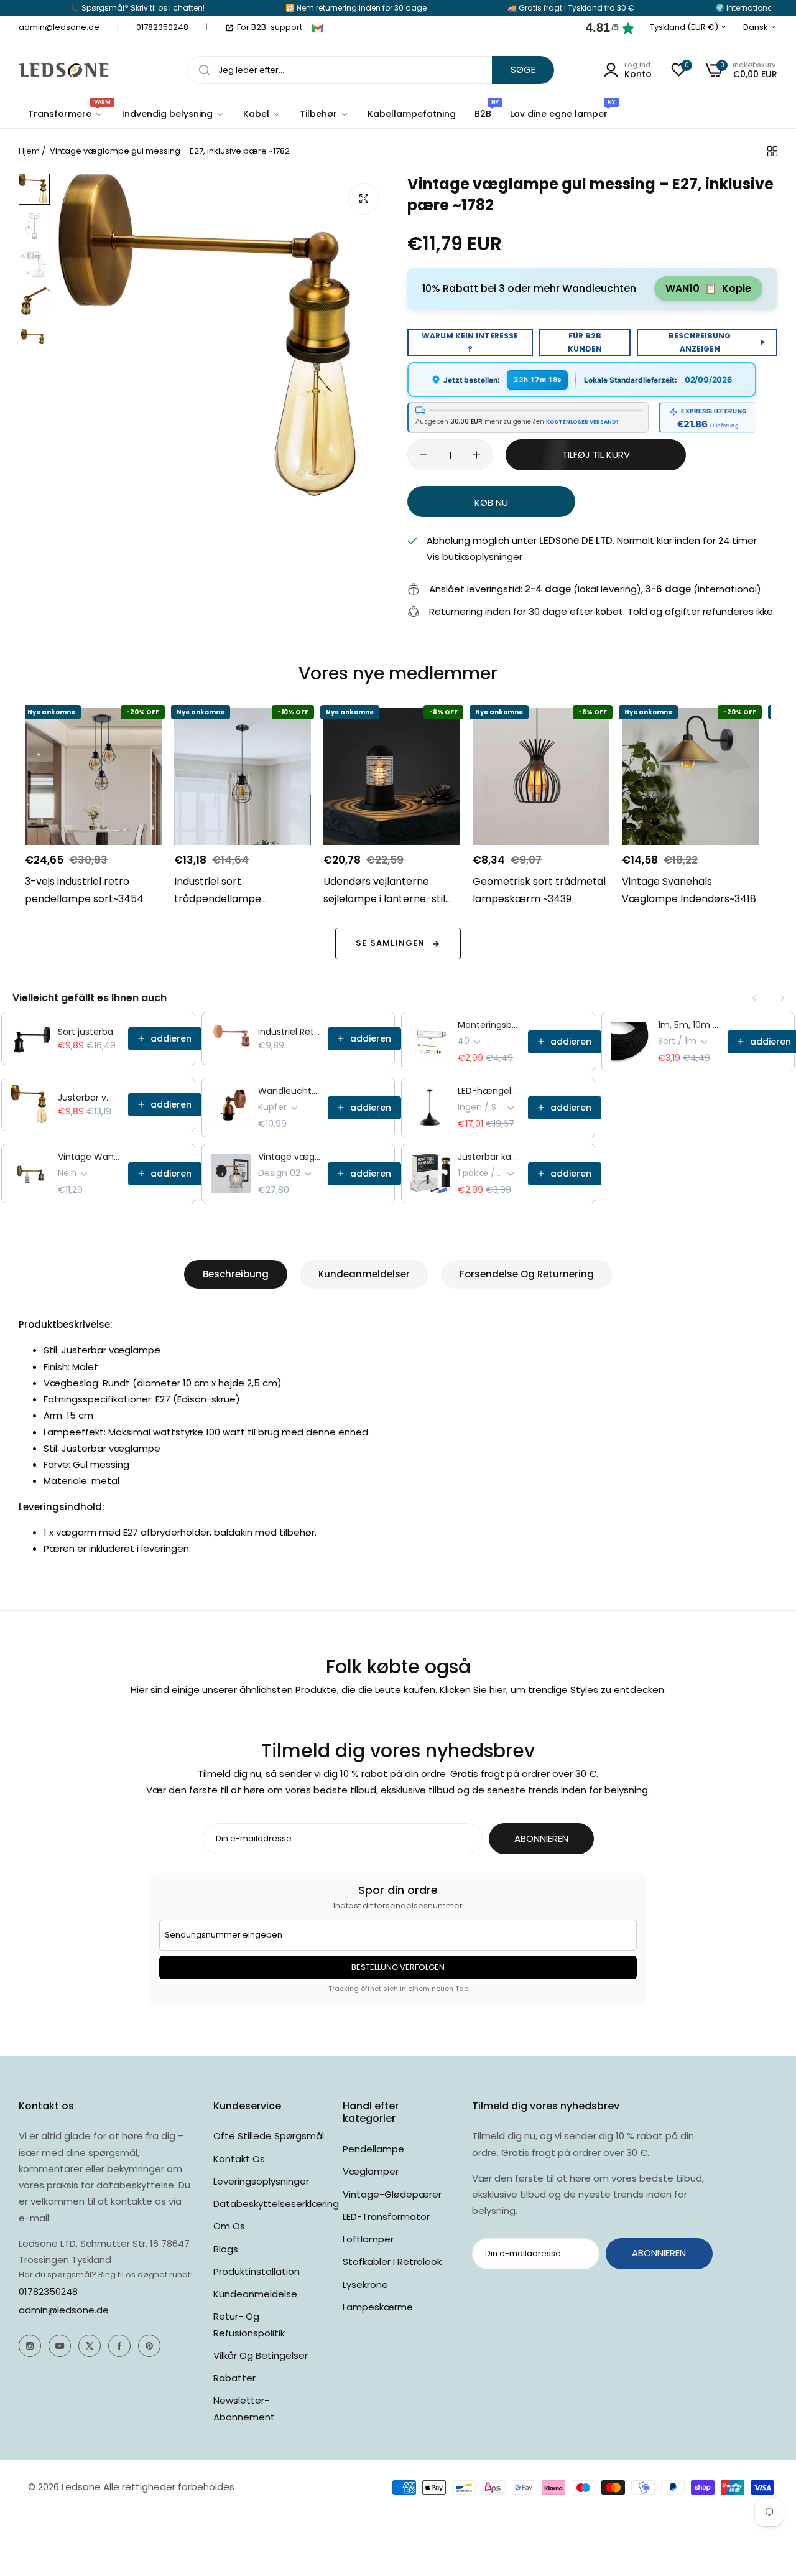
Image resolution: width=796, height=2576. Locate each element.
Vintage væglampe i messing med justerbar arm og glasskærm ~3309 (289, 1157)
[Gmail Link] (318, 28)
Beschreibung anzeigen (700, 342)
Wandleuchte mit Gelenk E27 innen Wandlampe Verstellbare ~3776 (289, 1091)
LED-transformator (386, 2217)
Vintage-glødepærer (392, 2194)
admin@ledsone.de (64, 2310)
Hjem (29, 151)
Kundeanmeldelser (364, 1274)
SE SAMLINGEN (390, 943)
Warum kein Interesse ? (470, 342)
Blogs (226, 2249)
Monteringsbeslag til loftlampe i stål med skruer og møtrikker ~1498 (489, 1025)
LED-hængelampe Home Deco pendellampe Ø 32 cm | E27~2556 (489, 1091)
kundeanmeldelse (255, 2294)
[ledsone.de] (64, 70)
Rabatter (234, 2378)
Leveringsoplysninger (261, 2181)
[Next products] (782, 998)
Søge (523, 69)
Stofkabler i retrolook (392, 2261)
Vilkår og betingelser (261, 2355)
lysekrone (365, 2284)
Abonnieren (541, 1838)
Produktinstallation (257, 2271)
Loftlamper (368, 2239)
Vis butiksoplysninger (474, 557)
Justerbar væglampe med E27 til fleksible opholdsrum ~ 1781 (89, 1098)
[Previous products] (755, 998)
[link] (173, 114)
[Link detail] (30, 2346)
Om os (229, 2226)
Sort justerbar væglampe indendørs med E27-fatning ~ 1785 (89, 1032)
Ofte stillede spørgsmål (269, 2136)
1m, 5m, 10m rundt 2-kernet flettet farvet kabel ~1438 (689, 1025)
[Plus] (477, 455)
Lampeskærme (378, 2307)
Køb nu (491, 502)
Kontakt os (239, 2159)
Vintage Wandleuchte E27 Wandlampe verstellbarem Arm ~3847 (89, 1157)
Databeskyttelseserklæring (276, 2204)
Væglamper (371, 2171)
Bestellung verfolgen (398, 1967)
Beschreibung (236, 1274)
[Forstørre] (364, 198)
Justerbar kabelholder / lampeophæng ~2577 (489, 1157)
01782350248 (48, 2291)
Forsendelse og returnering (527, 1274)
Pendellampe (373, 2149)
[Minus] (424, 455)
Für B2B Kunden (585, 342)
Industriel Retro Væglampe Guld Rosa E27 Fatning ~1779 (289, 1032)
